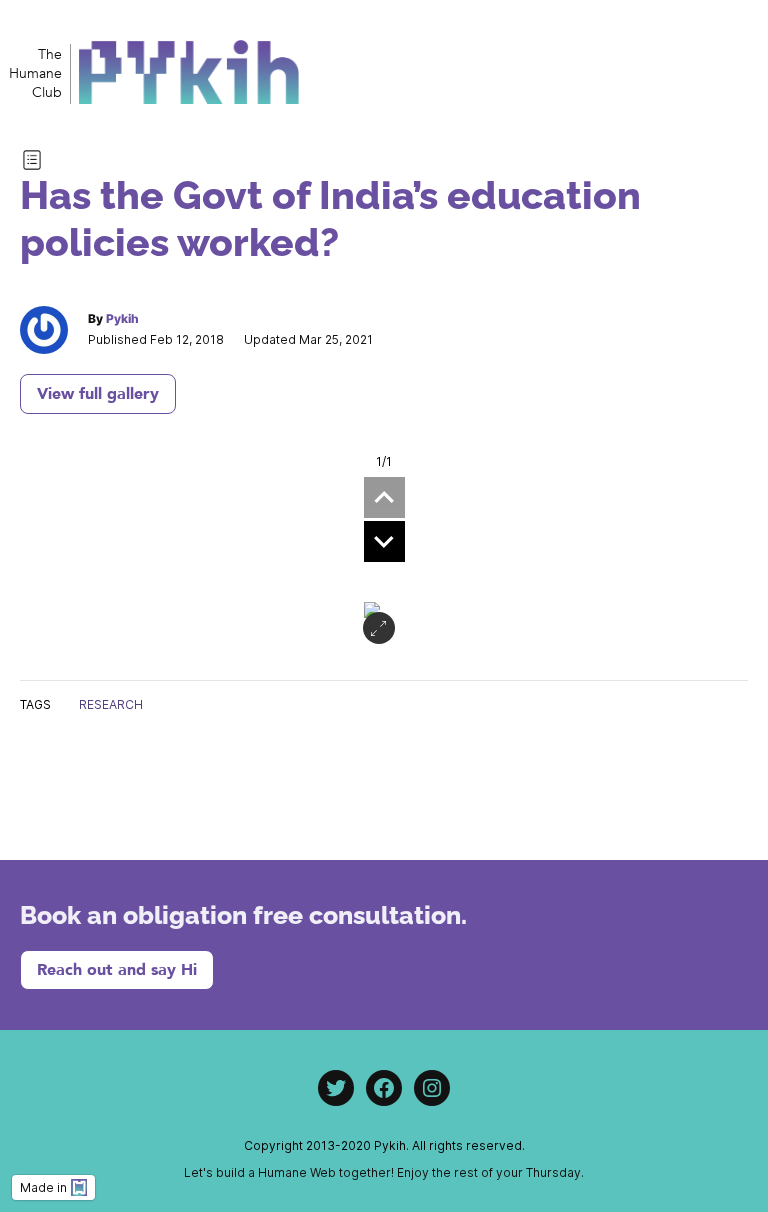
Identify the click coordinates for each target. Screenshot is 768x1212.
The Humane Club (35, 73)
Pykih (122, 318)
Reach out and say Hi (117, 970)
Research (111, 704)
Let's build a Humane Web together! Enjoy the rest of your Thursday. (384, 1172)
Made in (43, 1187)
